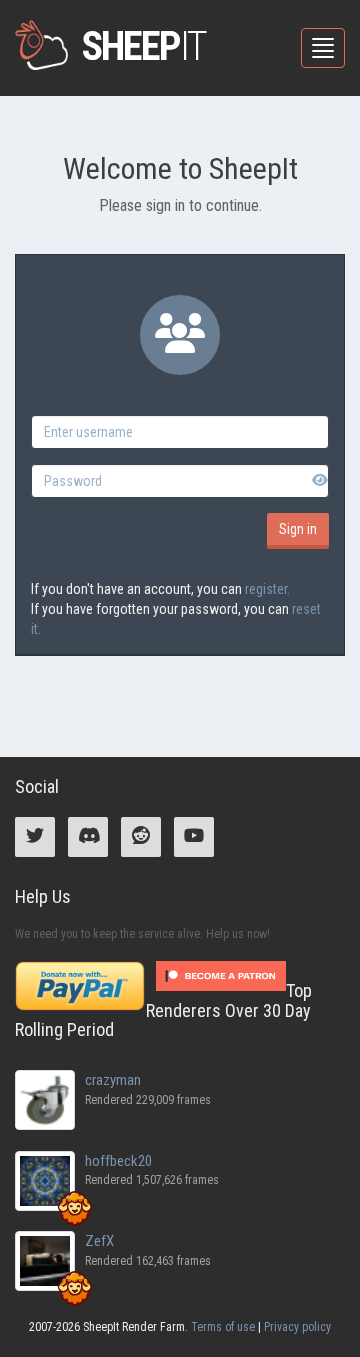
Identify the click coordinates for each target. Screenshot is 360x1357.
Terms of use (223, 1327)
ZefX (99, 1241)
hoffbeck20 (118, 1161)
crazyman (113, 1080)
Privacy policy (297, 1327)
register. (267, 589)
